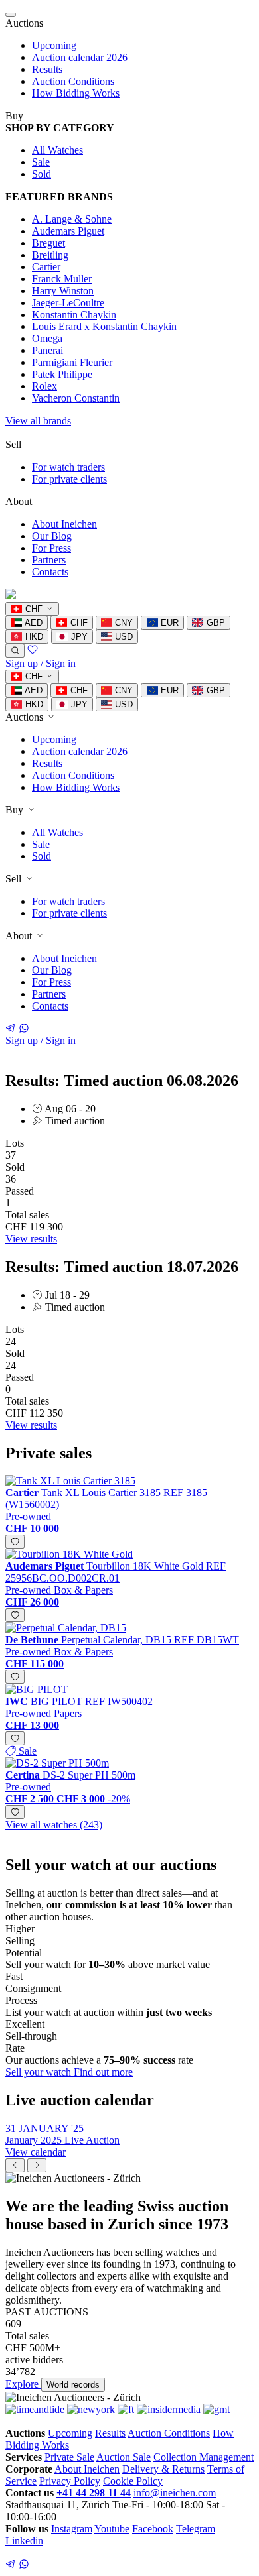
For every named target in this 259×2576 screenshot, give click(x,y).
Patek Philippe (62, 374)
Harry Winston (63, 291)
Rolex (44, 386)
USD (123, 637)
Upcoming (54, 45)
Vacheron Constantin (76, 398)
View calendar (36, 2152)
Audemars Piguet (68, 231)
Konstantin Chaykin (74, 315)
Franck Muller (62, 279)
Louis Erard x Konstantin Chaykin (104, 326)
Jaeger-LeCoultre (68, 303)
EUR (168, 623)
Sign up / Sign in (41, 663)
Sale (41, 162)
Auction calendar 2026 (80, 57)
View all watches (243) (54, 1825)
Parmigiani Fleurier (72, 362)
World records (73, 2385)
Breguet (48, 243)
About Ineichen (64, 524)
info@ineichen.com (175, 2493)
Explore (23, 2384)
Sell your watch (40, 2072)
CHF (78, 623)
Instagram (72, 2529)
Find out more (103, 2072)
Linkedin (24, 2541)
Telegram (196, 2529)
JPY (78, 637)
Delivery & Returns (163, 2469)
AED (33, 623)
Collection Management (204, 2457)
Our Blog (52, 536)
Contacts (50, 572)
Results (47, 69)
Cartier (46, 267)
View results (31, 1239)
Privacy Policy (70, 2481)
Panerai (47, 350)
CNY (123, 623)
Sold (42, 174)
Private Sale (69, 2457)
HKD (33, 637)
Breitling (50, 255)
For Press (51, 548)
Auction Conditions (73, 81)
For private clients (69, 479)
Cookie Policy (133, 2481)
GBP (215, 623)
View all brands (38, 421)
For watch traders (68, 467)
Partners (49, 560)
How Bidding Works (76, 93)
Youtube (112, 2529)
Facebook (153, 2529)
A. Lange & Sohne (72, 219)
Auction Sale (124, 2457)
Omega (47, 338)
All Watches (57, 150)
